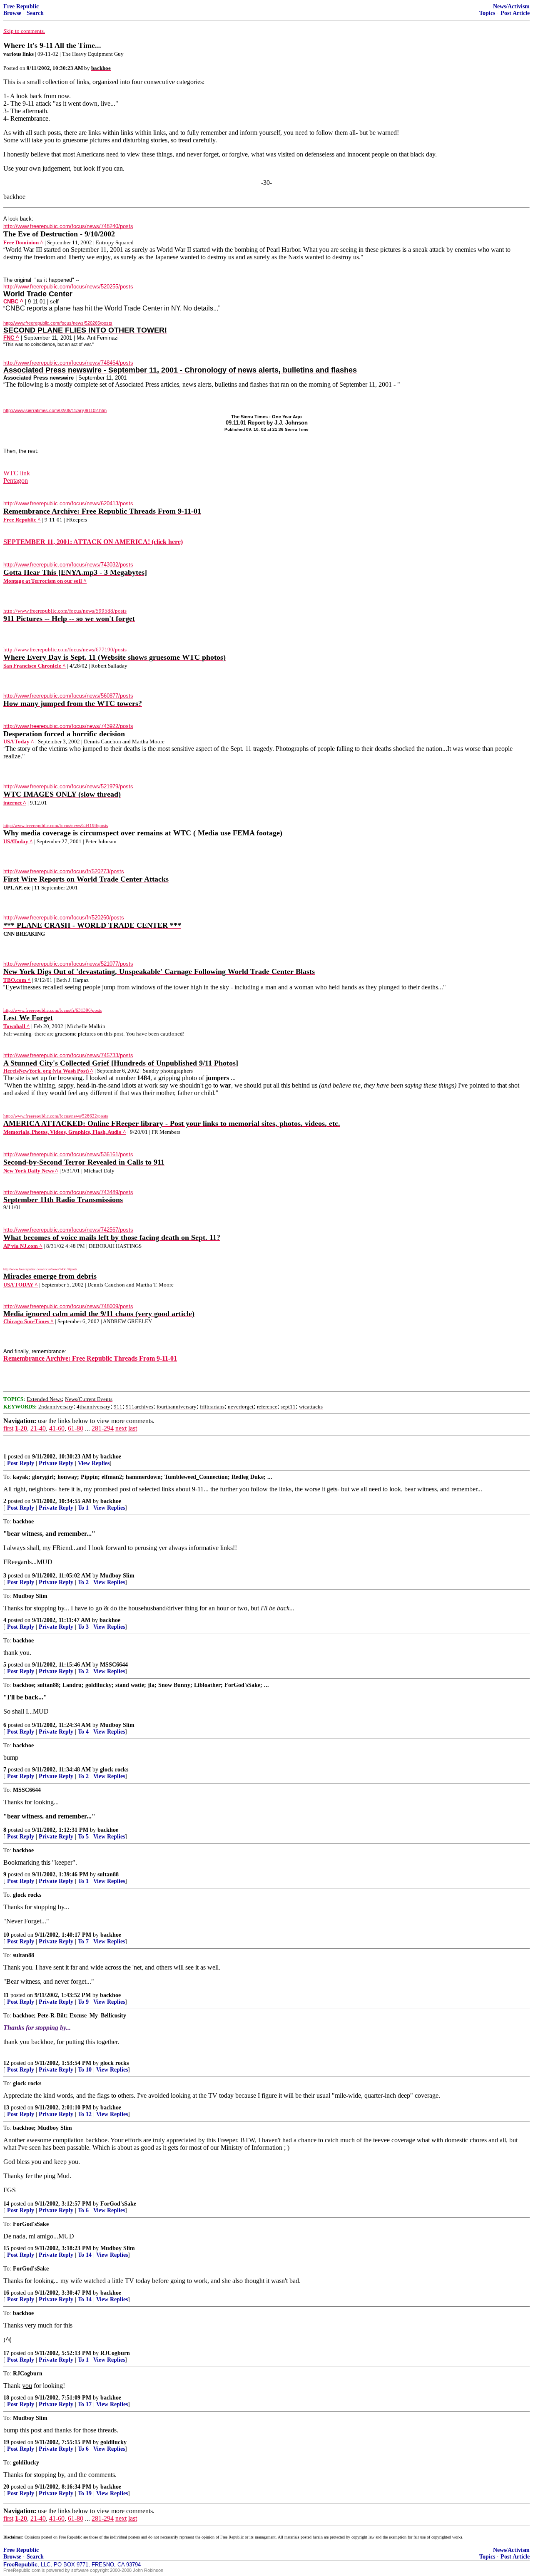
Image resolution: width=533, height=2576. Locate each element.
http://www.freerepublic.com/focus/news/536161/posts (68, 1154)
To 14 (85, 2255)
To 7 (83, 1941)
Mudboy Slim (117, 1576)
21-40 (38, 1428)
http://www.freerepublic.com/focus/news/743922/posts (68, 726)
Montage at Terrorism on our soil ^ (45, 581)
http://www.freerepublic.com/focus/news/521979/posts (68, 786)
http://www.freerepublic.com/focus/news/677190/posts (65, 650)
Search (35, 13)
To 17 (85, 2404)
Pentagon (16, 481)
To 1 (83, 1508)
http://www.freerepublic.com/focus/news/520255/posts (68, 287)
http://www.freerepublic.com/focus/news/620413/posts (68, 503)
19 (6, 2442)
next (121, 1428)
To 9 (83, 2002)
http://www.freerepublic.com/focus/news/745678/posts (40, 1269)
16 (6, 2293)
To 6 (83, 2210)
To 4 (83, 1732)
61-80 (76, 1428)
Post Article (515, 13)
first (8, 1428)
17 (6, 2353)
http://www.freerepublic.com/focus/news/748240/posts (68, 226)
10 (6, 1935)
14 (6, 2204)
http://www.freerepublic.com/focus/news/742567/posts (68, 1230)
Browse (12, 13)
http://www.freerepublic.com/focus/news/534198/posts (56, 825)
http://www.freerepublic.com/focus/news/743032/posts (68, 565)
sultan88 (108, 1874)
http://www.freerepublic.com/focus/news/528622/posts (56, 1116)
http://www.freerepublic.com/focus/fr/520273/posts (64, 871)
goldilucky (113, 2442)
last (133, 1428)
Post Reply (21, 1463)
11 (6, 1995)
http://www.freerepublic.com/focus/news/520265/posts (58, 323)
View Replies (94, 1463)
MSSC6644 (114, 1665)
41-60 (57, 1428)
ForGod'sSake (118, 2204)
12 (6, 2063)
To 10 (85, 2070)
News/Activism (511, 6)
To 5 (83, 1837)
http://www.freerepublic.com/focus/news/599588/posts (65, 611)
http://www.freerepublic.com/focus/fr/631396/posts (52, 1010)
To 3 (83, 1627)
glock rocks (114, 1770)
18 (6, 2398)
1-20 (21, 1428)
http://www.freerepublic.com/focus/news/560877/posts (68, 696)
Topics (487, 13)
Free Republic (21, 6)
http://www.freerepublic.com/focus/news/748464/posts (68, 363)
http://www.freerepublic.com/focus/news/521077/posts (68, 964)
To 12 (85, 2114)
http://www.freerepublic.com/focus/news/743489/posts (68, 1192)
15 (6, 2248)
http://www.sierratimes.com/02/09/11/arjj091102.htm (55, 410)
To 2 (83, 1582)
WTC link (17, 473)
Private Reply (56, 1463)
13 (6, 2108)
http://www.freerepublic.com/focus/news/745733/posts (68, 1055)
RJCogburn (115, 2353)
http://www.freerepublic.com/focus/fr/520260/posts (64, 918)
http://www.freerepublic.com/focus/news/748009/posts (68, 1306)
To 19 (85, 2493)
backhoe (111, 1457)
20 (6, 2487)
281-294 (103, 1428)
